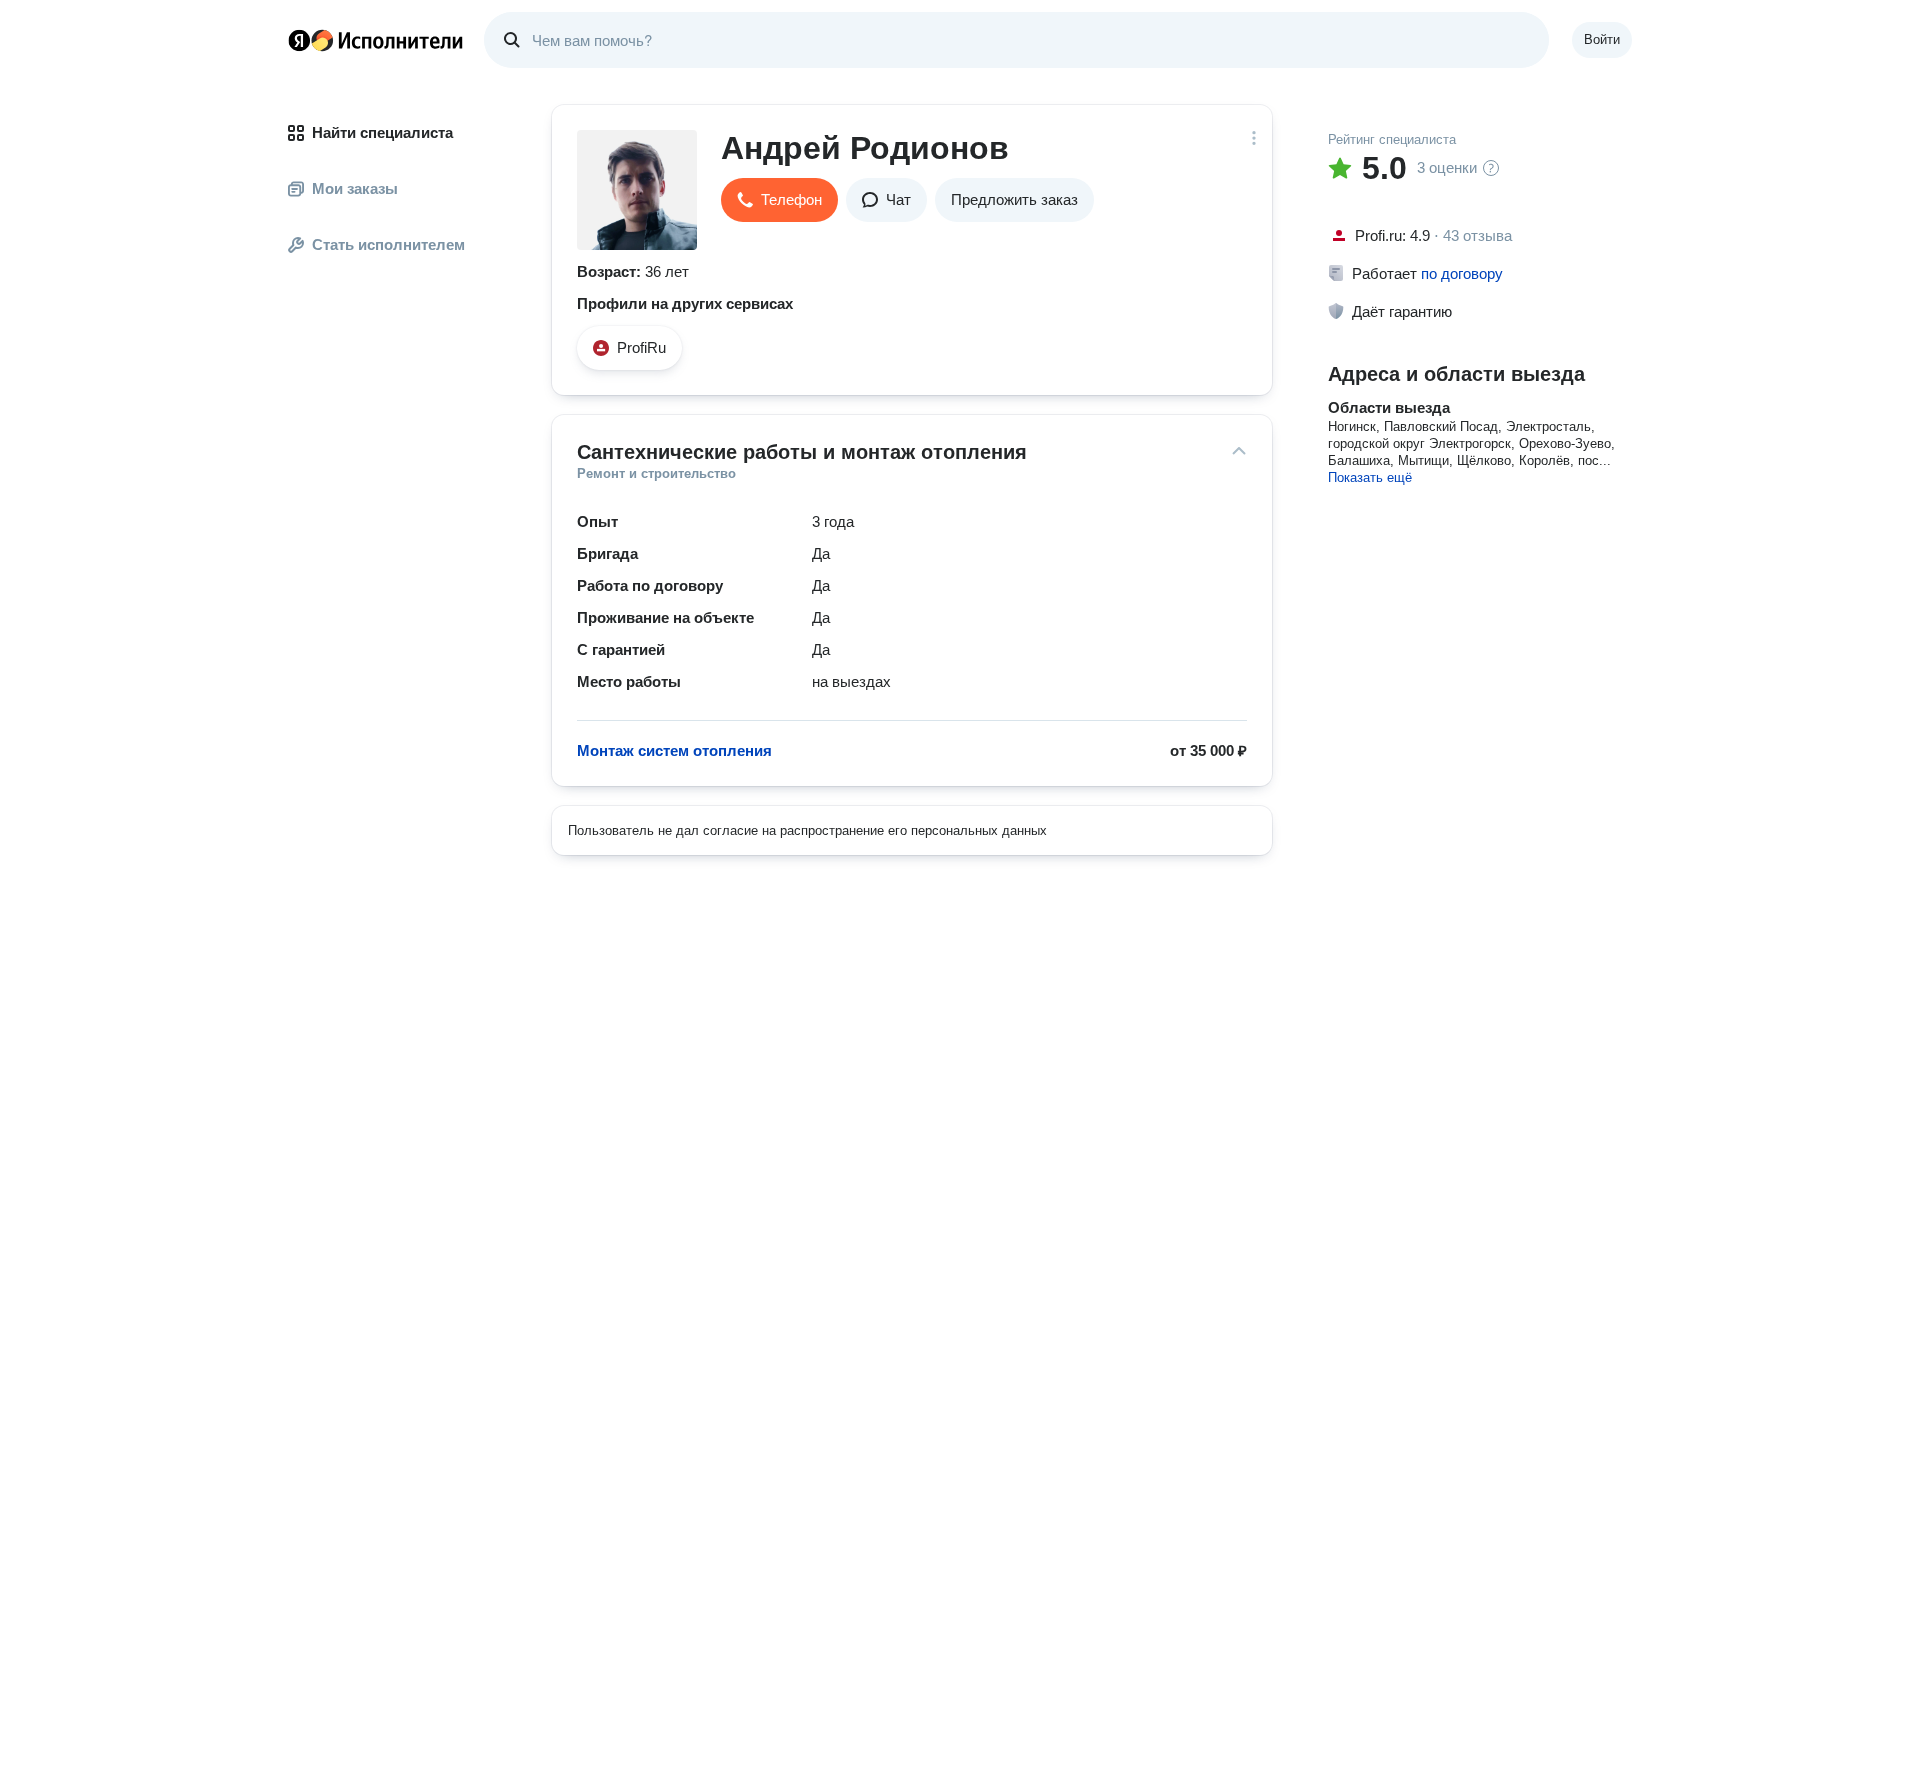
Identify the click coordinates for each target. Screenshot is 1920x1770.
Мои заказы (355, 188)
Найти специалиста (382, 132)
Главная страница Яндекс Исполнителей (376, 40)
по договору (1462, 273)
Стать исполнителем (388, 244)
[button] (779, 200)
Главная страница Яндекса (299, 40)
